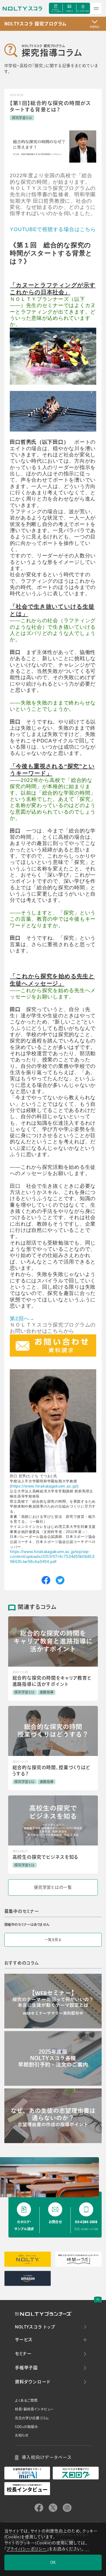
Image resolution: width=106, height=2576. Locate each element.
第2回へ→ (22, 1319)
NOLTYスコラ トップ (35, 2327)
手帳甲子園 (26, 2368)
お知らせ (22, 2435)
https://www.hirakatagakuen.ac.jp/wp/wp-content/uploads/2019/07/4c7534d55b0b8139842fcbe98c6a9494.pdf (52, 1557)
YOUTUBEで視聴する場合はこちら (53, 229)
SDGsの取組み (27, 2427)
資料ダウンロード (33, 2382)
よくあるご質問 (26, 2400)
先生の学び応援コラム (32, 2418)
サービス (24, 2340)
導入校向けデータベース (47, 2457)
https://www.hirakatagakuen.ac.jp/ (44, 1486)
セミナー (24, 2354)
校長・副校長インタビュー (34, 2409)
